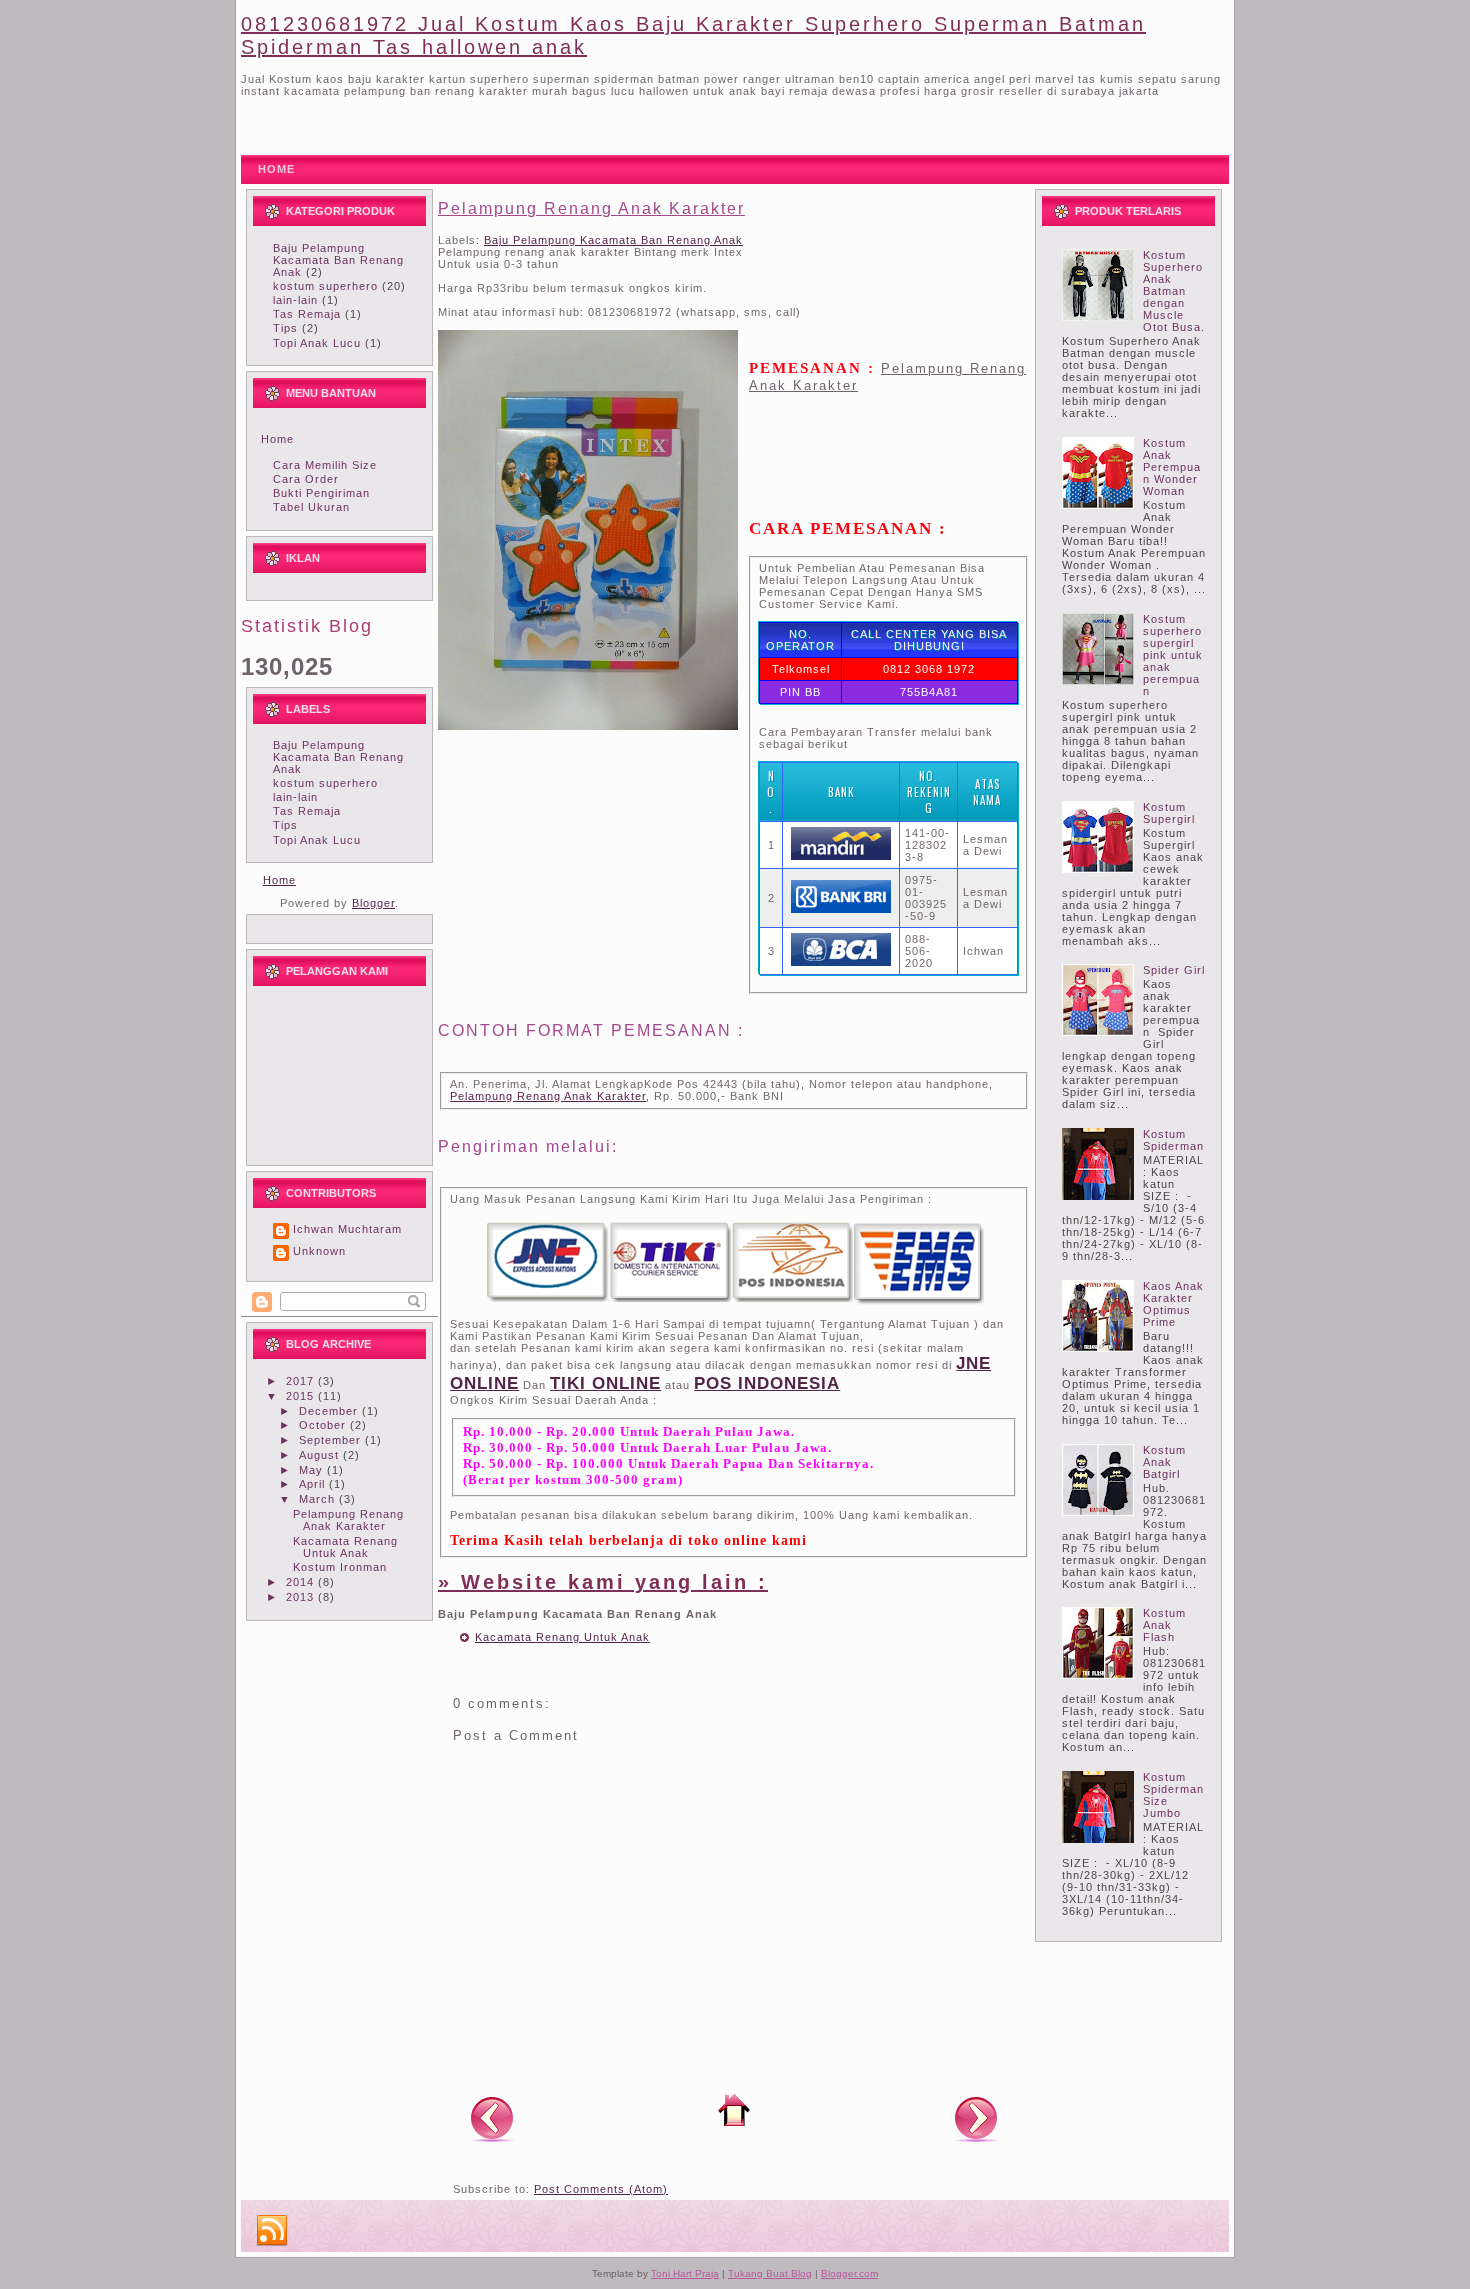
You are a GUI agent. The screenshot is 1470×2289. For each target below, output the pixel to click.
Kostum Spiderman (1173, 1140)
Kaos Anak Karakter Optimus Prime (1173, 1304)
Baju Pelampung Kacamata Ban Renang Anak (338, 260)
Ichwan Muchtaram (347, 1229)
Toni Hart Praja (685, 2273)
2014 (302, 1582)
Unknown (319, 1251)
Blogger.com (849, 2273)
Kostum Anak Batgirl (1164, 1462)
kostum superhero (325, 286)
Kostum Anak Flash (1164, 1625)
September (332, 1440)
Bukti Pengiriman (321, 493)
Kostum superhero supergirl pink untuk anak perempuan (1173, 655)
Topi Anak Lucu (317, 343)
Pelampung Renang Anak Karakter (348, 1520)
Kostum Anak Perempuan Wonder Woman (1172, 467)
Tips (285, 328)
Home (277, 439)
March (319, 1499)
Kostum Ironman (340, 1567)
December (330, 1411)
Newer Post (492, 2118)
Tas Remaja (307, 314)
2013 (302, 1597)
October (324, 1425)
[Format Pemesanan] (734, 1301)
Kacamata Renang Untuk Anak (345, 1547)
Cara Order (306, 479)
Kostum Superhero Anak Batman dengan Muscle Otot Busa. (1174, 291)
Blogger (373, 903)
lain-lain (295, 300)
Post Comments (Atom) (601, 2189)
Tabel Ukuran (311, 507)
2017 (302, 1381)
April (314, 1484)
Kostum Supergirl (1169, 813)
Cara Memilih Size (325, 465)
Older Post (976, 2118)
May (313, 1470)
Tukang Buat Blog (770, 2273)
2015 (302, 1396)
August (321, 1455)
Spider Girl (1174, 970)
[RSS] (272, 2231)
